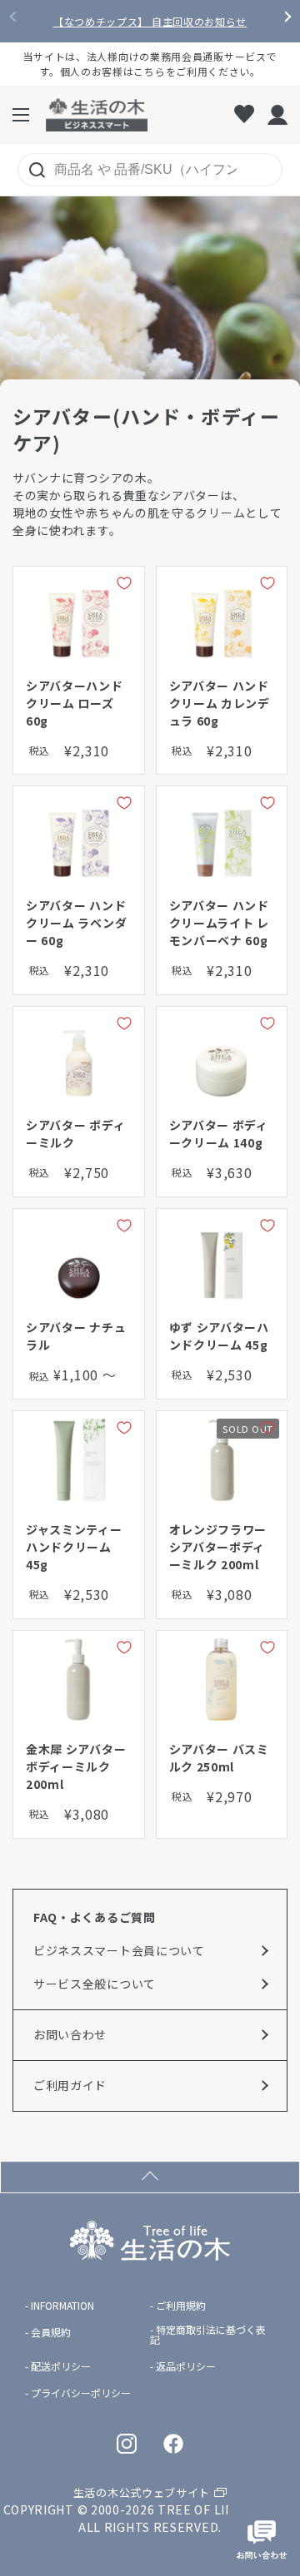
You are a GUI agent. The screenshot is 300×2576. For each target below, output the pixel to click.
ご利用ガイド (70, 2085)
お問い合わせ (70, 2034)
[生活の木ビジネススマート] (97, 115)
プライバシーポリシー (81, 2393)
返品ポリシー (186, 2366)
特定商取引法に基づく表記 (208, 2335)
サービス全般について (95, 1984)
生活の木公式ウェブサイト (142, 2492)
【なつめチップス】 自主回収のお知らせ (150, 22)
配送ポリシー (61, 2366)
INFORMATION (62, 2306)
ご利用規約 (181, 2306)
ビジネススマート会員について (119, 1950)
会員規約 (51, 2332)
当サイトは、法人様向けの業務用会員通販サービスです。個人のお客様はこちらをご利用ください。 (150, 64)
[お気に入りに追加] (124, 587)
